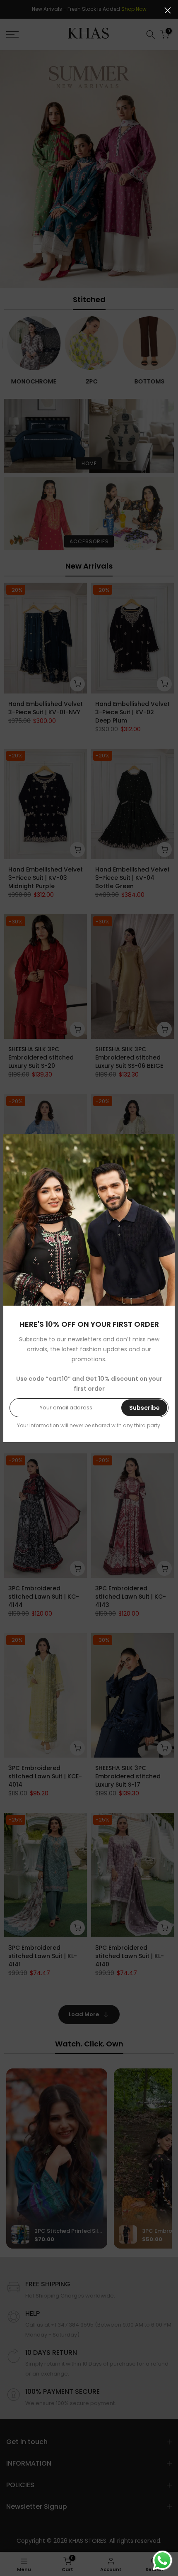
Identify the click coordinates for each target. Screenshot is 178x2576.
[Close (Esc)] (168, 10)
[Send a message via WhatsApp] (162, 2560)
